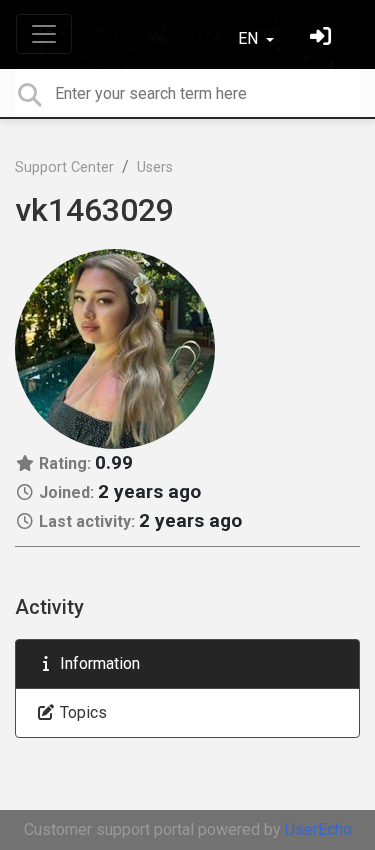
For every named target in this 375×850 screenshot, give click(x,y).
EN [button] (250, 38)
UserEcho (318, 829)
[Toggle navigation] (44, 34)
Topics (81, 712)
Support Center (64, 167)
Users (155, 167)
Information (98, 663)
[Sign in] (323, 38)
